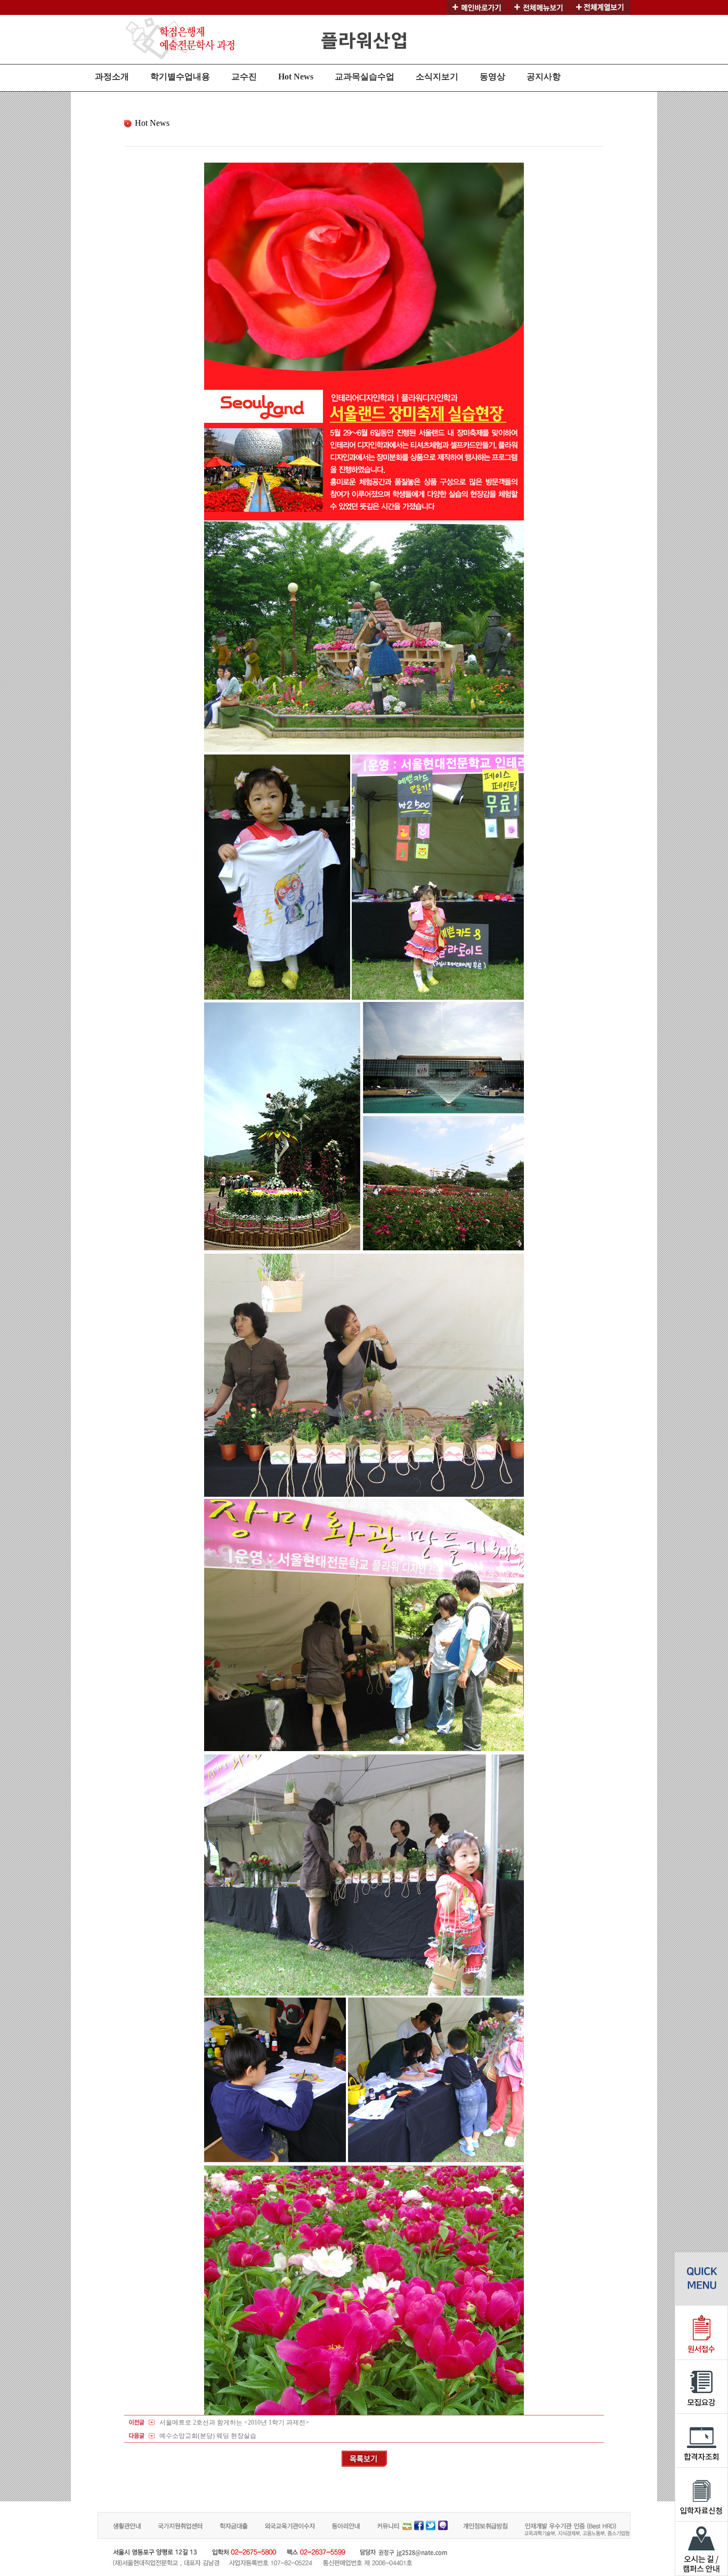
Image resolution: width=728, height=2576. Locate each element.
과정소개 (112, 77)
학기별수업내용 (180, 77)
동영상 (492, 77)
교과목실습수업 (365, 77)
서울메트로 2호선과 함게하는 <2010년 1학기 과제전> (234, 2422)
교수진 (244, 77)
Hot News (296, 77)
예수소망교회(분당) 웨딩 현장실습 (208, 2436)
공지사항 (544, 77)
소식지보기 (437, 77)
